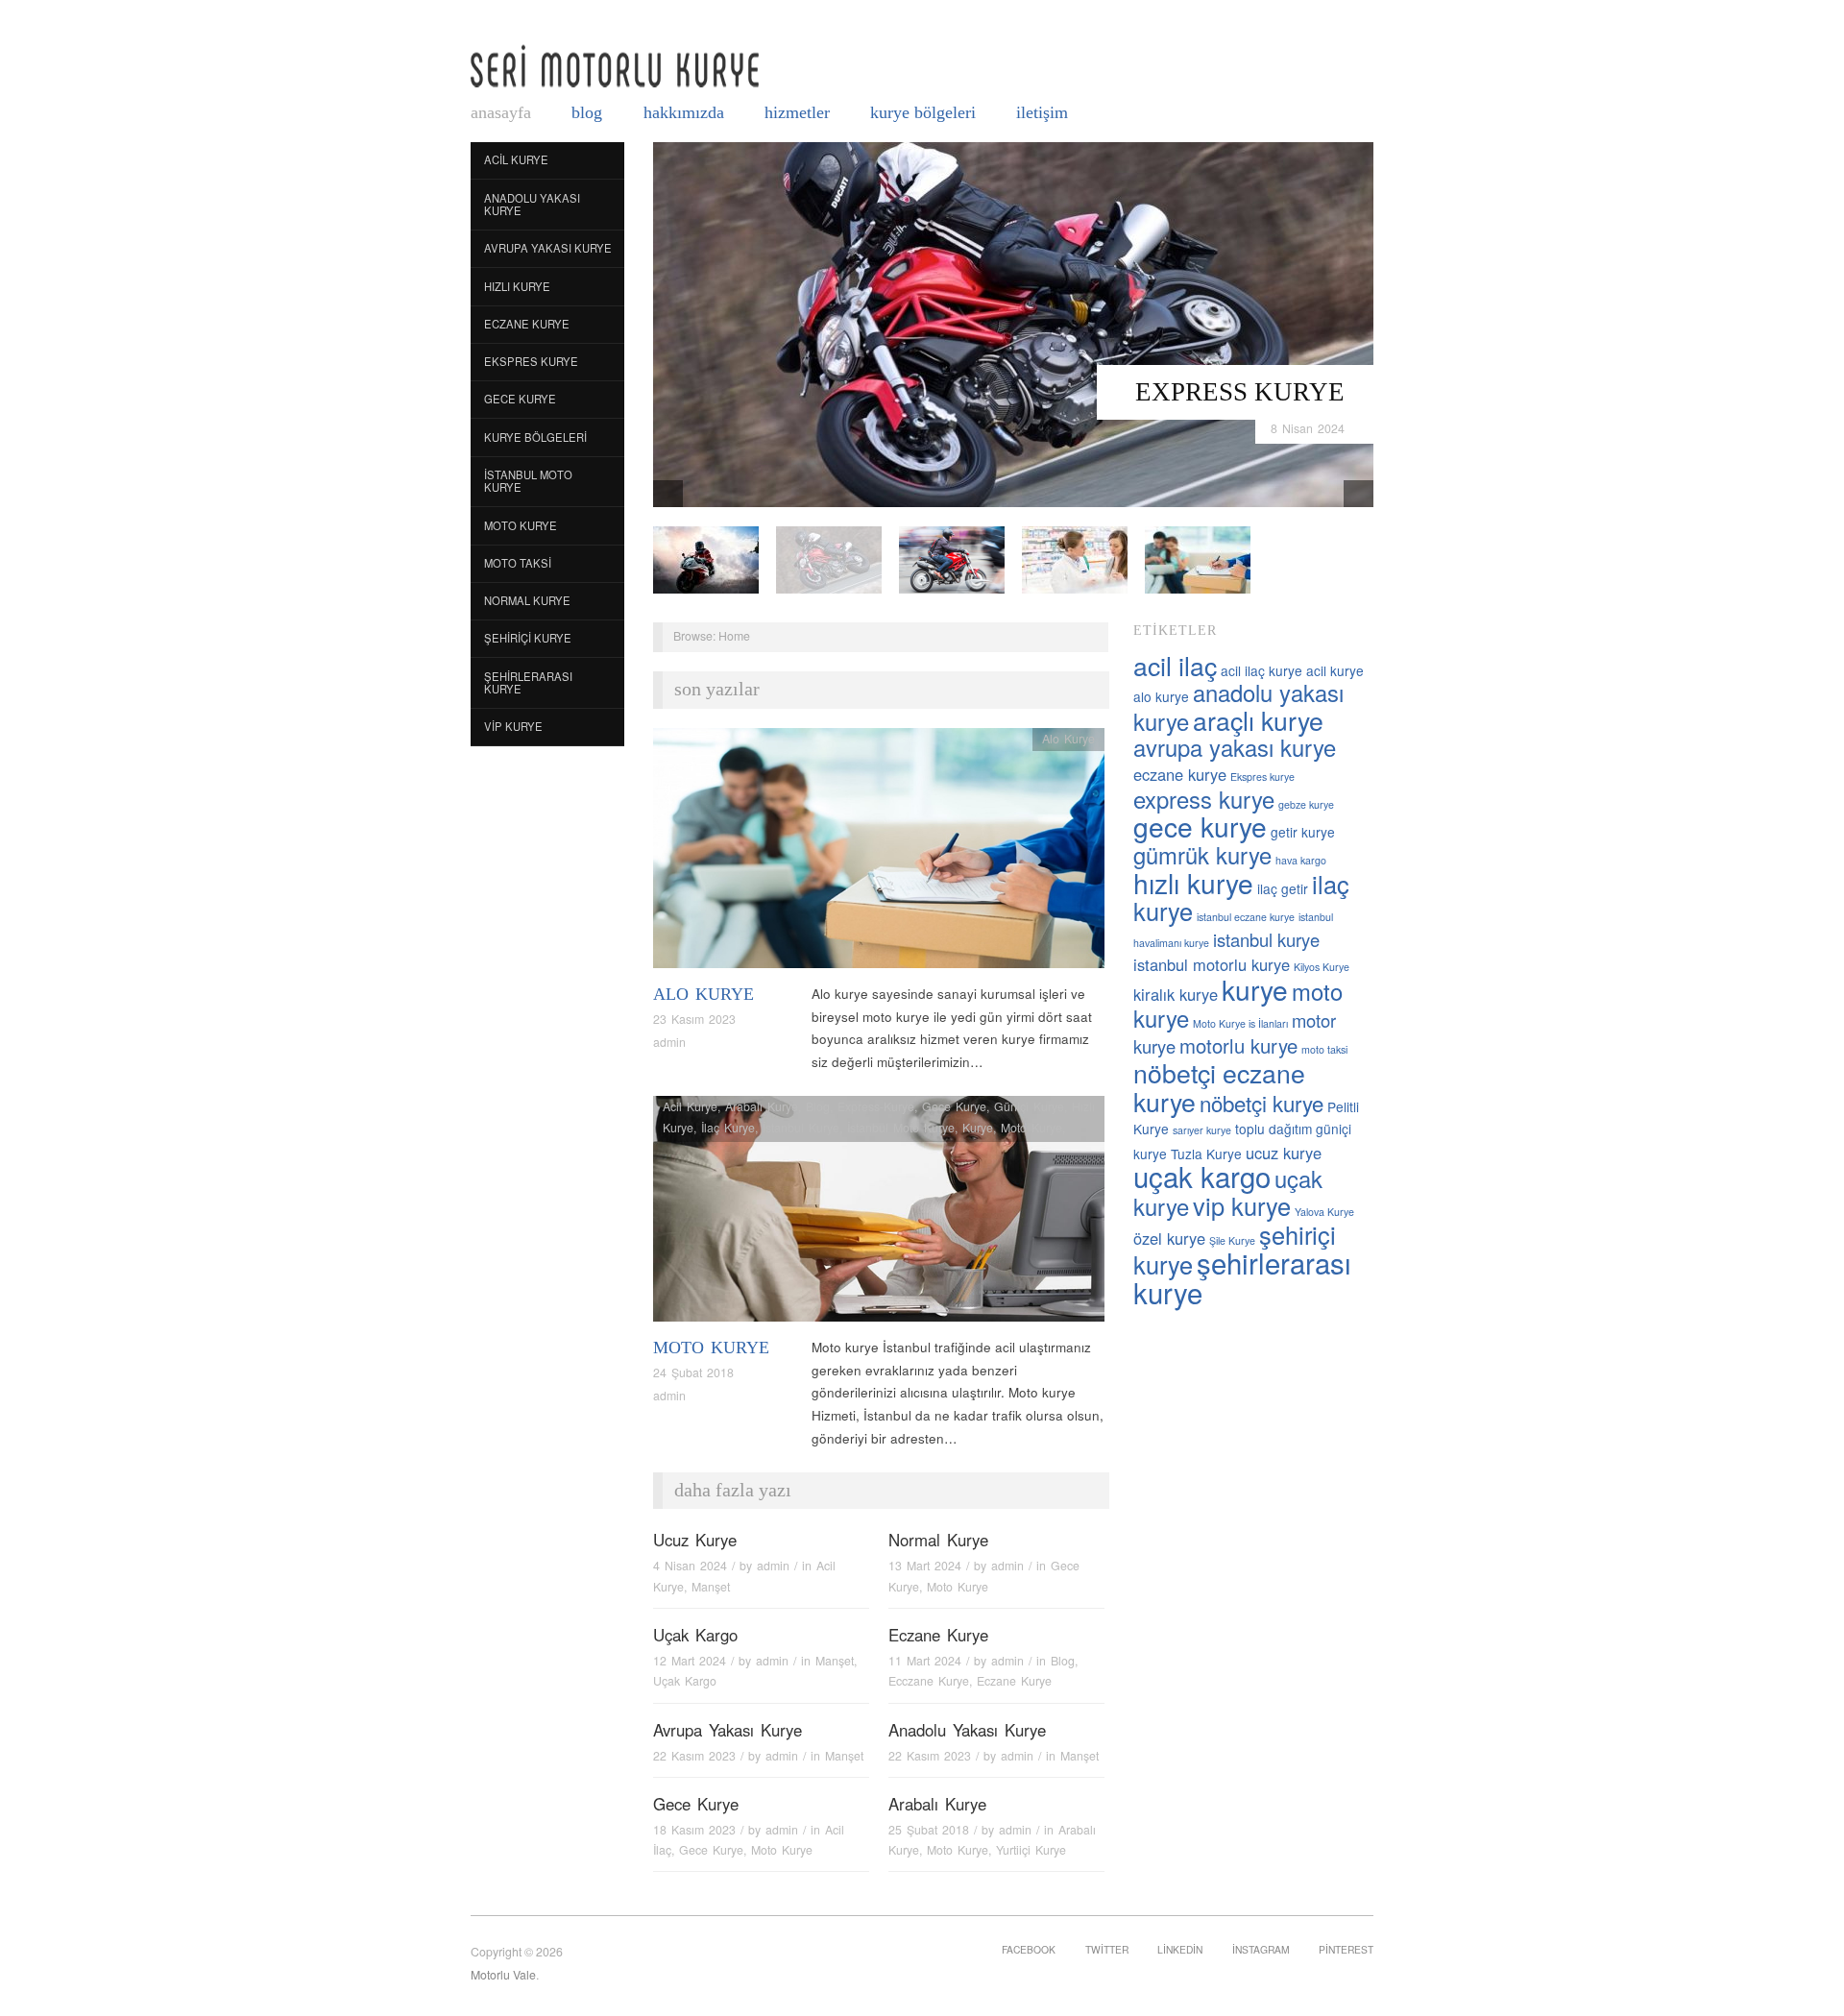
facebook (1029, 1949)
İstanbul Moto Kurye (528, 481)
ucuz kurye (1284, 1153)
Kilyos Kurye (1322, 967)
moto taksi (1324, 1049)
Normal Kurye (527, 600)
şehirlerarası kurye (1242, 1277)
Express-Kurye (876, 1106)
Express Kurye (1240, 392)
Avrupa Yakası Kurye (548, 248)
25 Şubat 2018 (929, 1830)
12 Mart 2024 (690, 1661)
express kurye (1204, 799)
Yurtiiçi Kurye (1031, 1850)
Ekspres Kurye (531, 361)
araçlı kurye (1258, 720)
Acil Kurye (516, 159)
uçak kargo (1202, 1176)
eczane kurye (1180, 774)
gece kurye (1200, 826)
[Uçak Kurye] (952, 559)
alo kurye (1161, 696)
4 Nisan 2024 (690, 1566)
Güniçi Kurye (1029, 1106)
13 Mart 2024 (925, 1566)
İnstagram (1261, 1949)
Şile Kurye (1232, 1240)
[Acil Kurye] (1198, 559)
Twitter (1107, 1949)
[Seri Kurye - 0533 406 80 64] (615, 66)
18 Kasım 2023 (694, 1830)
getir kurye (1303, 832)
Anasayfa (501, 112)
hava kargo (1301, 860)
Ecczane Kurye (929, 1681)
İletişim (1042, 112)
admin (669, 1042)
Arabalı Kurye (762, 1106)
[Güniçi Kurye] (706, 559)
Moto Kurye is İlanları (1240, 1023)
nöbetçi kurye (1262, 1103)
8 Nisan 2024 (1308, 428)
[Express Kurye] (1013, 323)
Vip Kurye (513, 726)
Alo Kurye (704, 994)
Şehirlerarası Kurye (528, 683)
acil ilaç (1175, 665)
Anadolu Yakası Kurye (532, 205)
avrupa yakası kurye (1235, 747)
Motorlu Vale (503, 1975)
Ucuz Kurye (695, 1540)
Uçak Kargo (695, 1635)
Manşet (711, 1587)
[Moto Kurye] (879, 1214)
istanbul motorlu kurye (1212, 964)
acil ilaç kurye (1262, 670)
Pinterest (1346, 1949)
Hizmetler (797, 112)
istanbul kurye (1266, 939)
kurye (1255, 989)
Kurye (978, 1128)
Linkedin (1180, 1949)
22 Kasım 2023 (694, 1756)
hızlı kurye (1193, 883)
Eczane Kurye (527, 324)
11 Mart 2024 (925, 1661)
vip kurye (1242, 1205)
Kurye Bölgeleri (923, 112)
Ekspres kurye (1262, 777)
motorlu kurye (1238, 1045)
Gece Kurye (520, 399)
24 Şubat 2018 (693, 1372)
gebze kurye (1306, 804)
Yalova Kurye (1324, 1212)
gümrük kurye (1202, 855)
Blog (587, 112)
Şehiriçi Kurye (528, 638)
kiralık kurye (1176, 994)
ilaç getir (1283, 888)
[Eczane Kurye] (1075, 559)
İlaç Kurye (728, 1128)
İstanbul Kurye (801, 1128)
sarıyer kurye (1202, 1130)
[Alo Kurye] (879, 853)
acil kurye (1335, 670)
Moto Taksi (518, 563)
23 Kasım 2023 (694, 1019)
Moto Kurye (521, 525)
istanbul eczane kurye (1246, 917)
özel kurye (1169, 1238)
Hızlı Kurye (517, 286)
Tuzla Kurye (1206, 1154)
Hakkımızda (684, 112)
